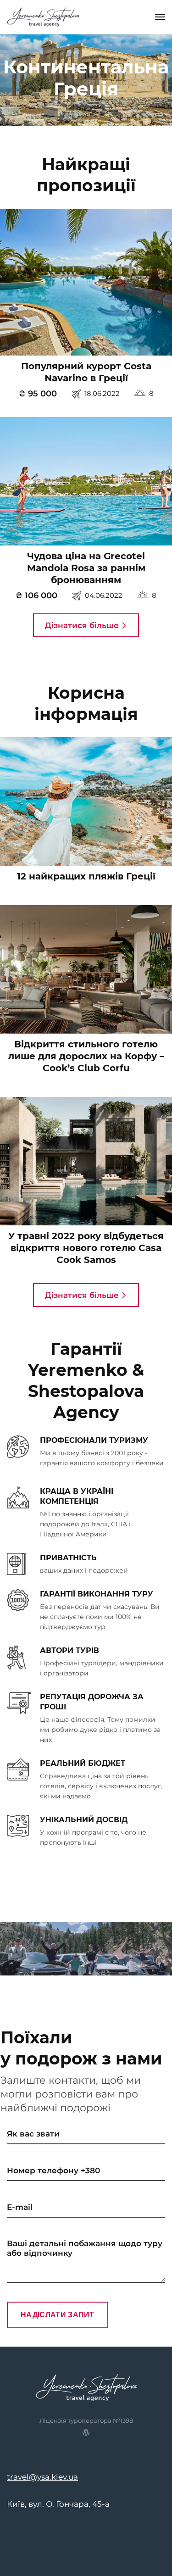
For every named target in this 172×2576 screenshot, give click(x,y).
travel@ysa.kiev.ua (42, 2477)
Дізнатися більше (83, 625)
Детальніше (84, 287)
